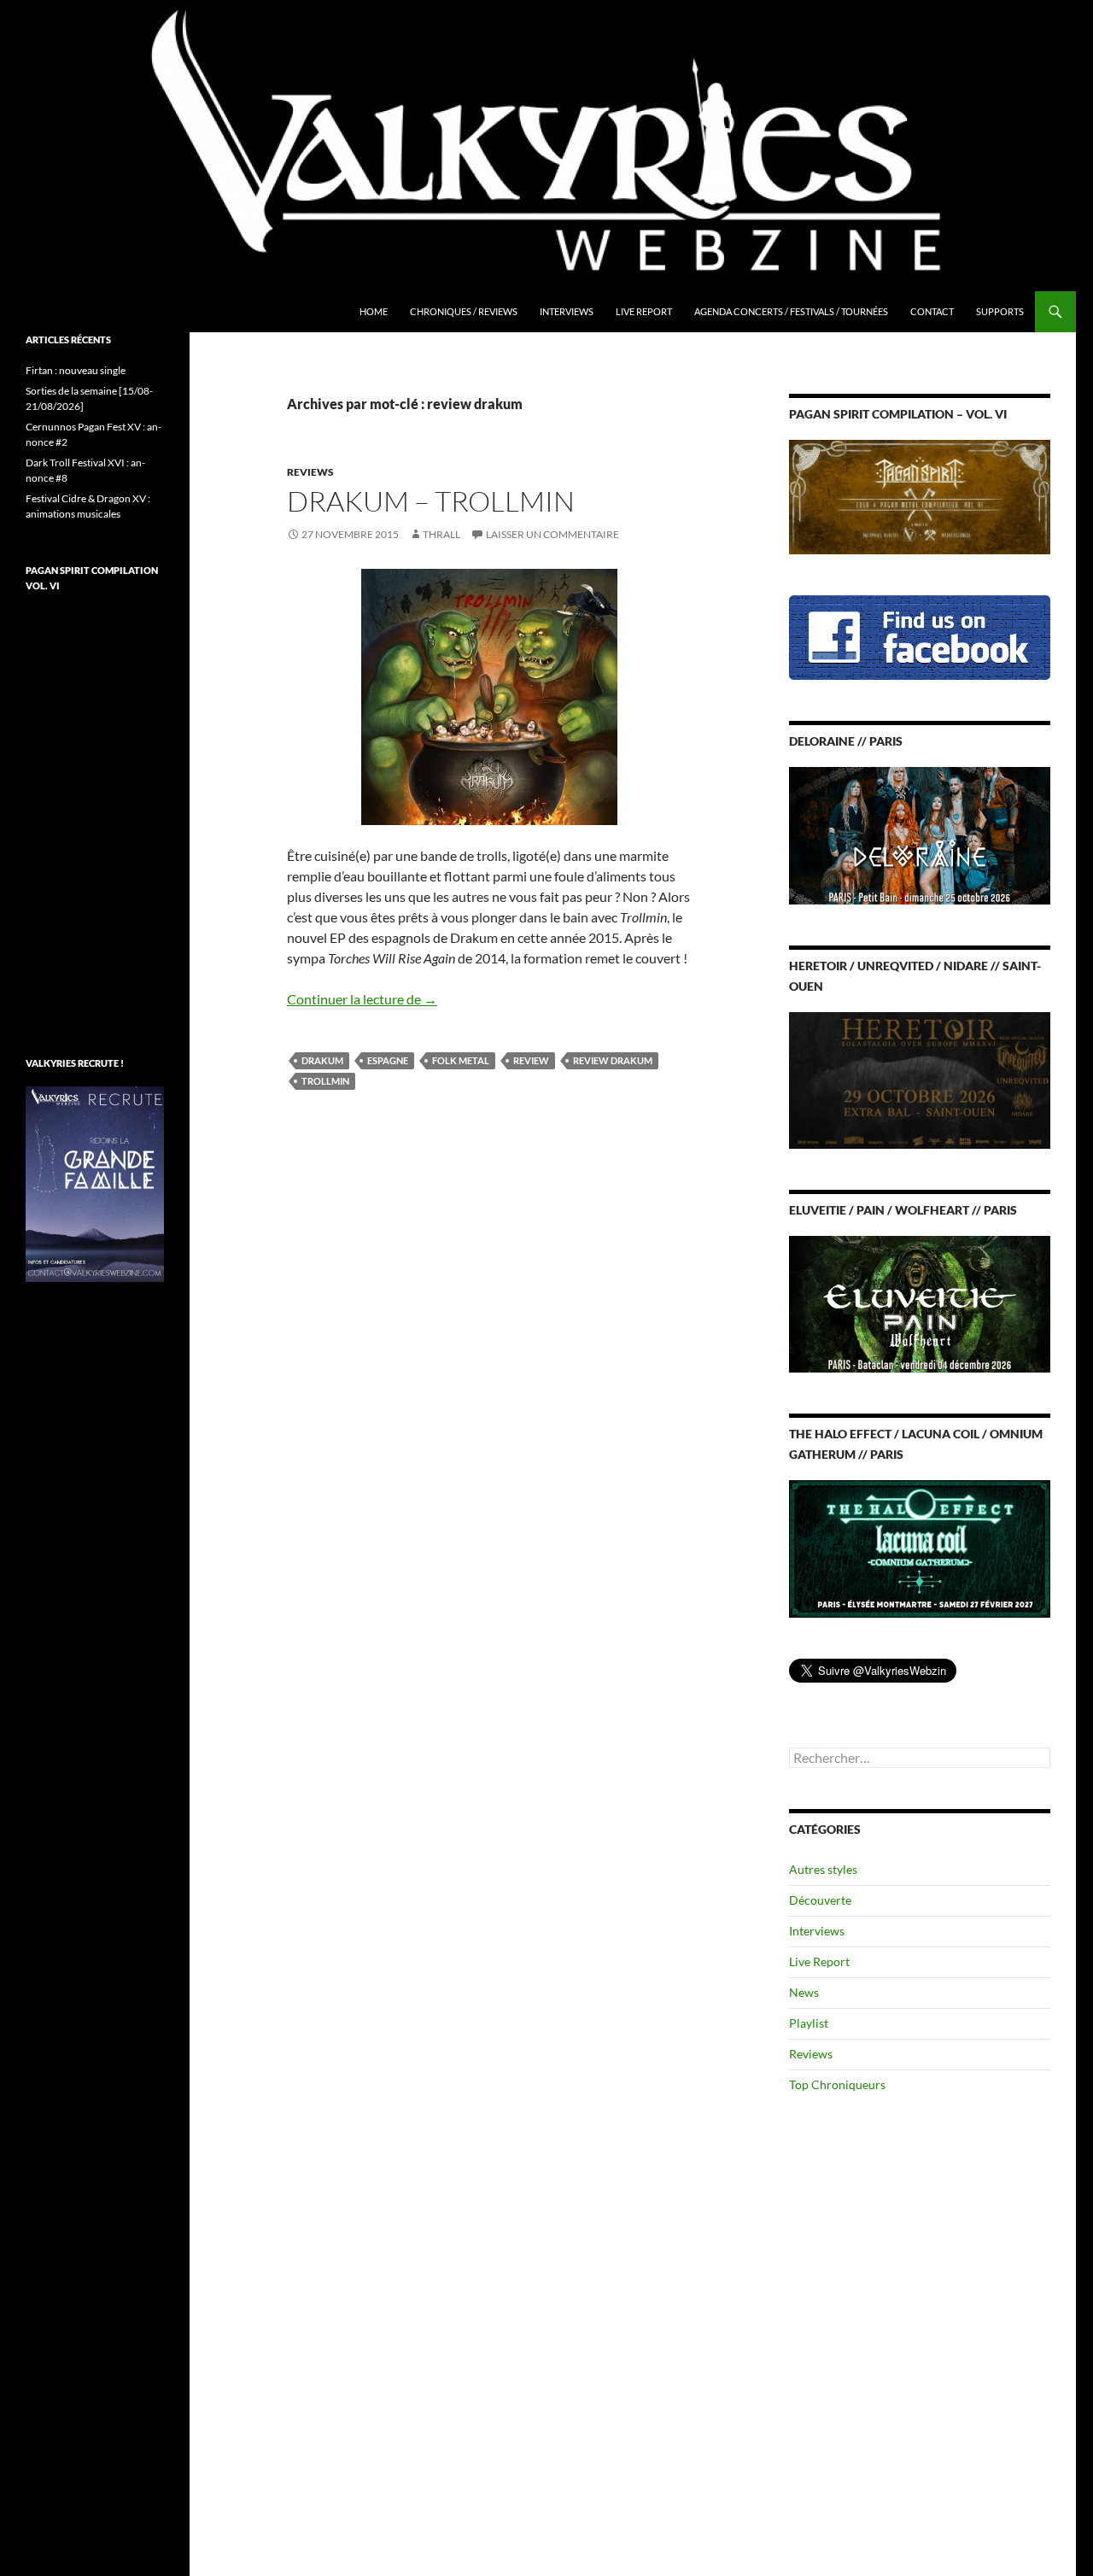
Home (374, 311)
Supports (1000, 311)
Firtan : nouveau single (76, 370)
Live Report (644, 311)
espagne (388, 1060)
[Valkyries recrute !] (95, 1183)
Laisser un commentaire (552, 534)
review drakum (613, 1060)
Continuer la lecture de (362, 999)
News (804, 1992)
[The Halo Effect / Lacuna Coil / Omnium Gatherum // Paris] (920, 1547)
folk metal (461, 1060)
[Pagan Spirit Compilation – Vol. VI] (920, 496)
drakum (322, 1060)
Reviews (310, 472)
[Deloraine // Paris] (920, 834)
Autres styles (823, 1869)
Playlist (809, 2023)
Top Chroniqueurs (837, 2084)
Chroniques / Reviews (464, 311)
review (531, 1060)
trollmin (325, 1081)
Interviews (567, 311)
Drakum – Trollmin (431, 501)
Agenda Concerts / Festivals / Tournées (791, 311)
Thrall (441, 534)
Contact (932, 311)
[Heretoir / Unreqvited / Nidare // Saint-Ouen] (920, 1078)
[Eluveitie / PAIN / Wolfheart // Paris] (920, 1303)
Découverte (820, 1900)
